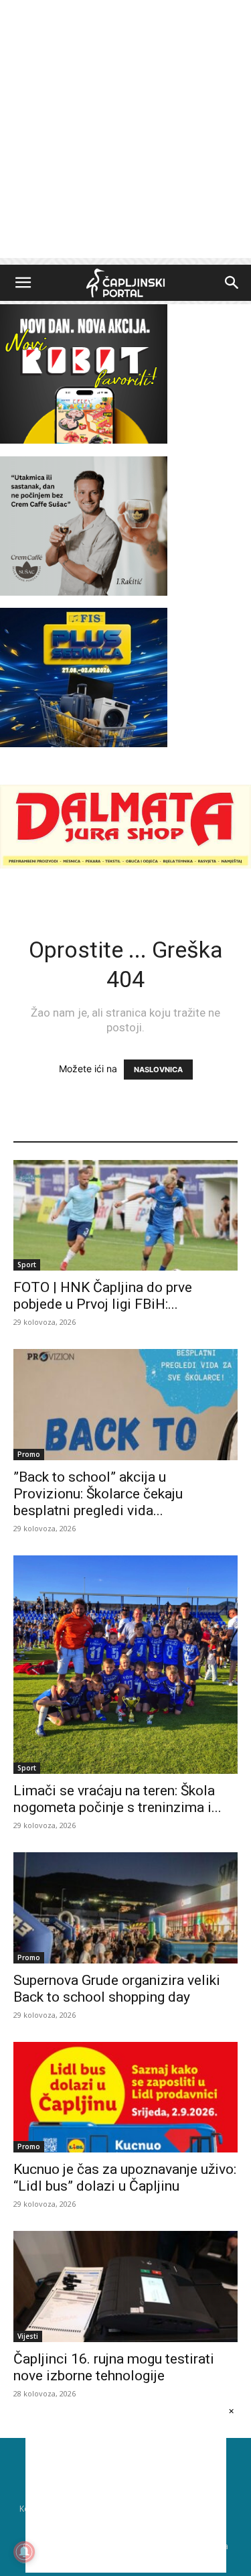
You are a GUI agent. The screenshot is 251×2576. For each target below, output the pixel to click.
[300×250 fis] (84, 678)
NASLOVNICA (158, 1070)
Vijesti (28, 2336)
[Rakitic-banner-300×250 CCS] (84, 592)
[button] (23, 283)
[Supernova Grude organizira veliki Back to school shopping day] (125, 1908)
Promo (29, 1454)
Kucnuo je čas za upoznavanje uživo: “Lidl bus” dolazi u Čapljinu (125, 2178)
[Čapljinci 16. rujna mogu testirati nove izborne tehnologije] (125, 2286)
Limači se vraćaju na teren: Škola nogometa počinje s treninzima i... (117, 1799)
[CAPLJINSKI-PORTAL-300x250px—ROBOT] (84, 440)
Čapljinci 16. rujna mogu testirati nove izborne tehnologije (114, 2367)
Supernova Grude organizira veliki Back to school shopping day (117, 1989)
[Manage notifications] (24, 2552)
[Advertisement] (125, 132)
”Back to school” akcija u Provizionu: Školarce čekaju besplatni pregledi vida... (98, 1494)
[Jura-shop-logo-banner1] (125, 865)
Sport (27, 1265)
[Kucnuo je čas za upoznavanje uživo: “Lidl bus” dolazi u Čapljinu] (125, 2097)
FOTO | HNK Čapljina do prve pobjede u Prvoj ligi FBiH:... (103, 1296)
